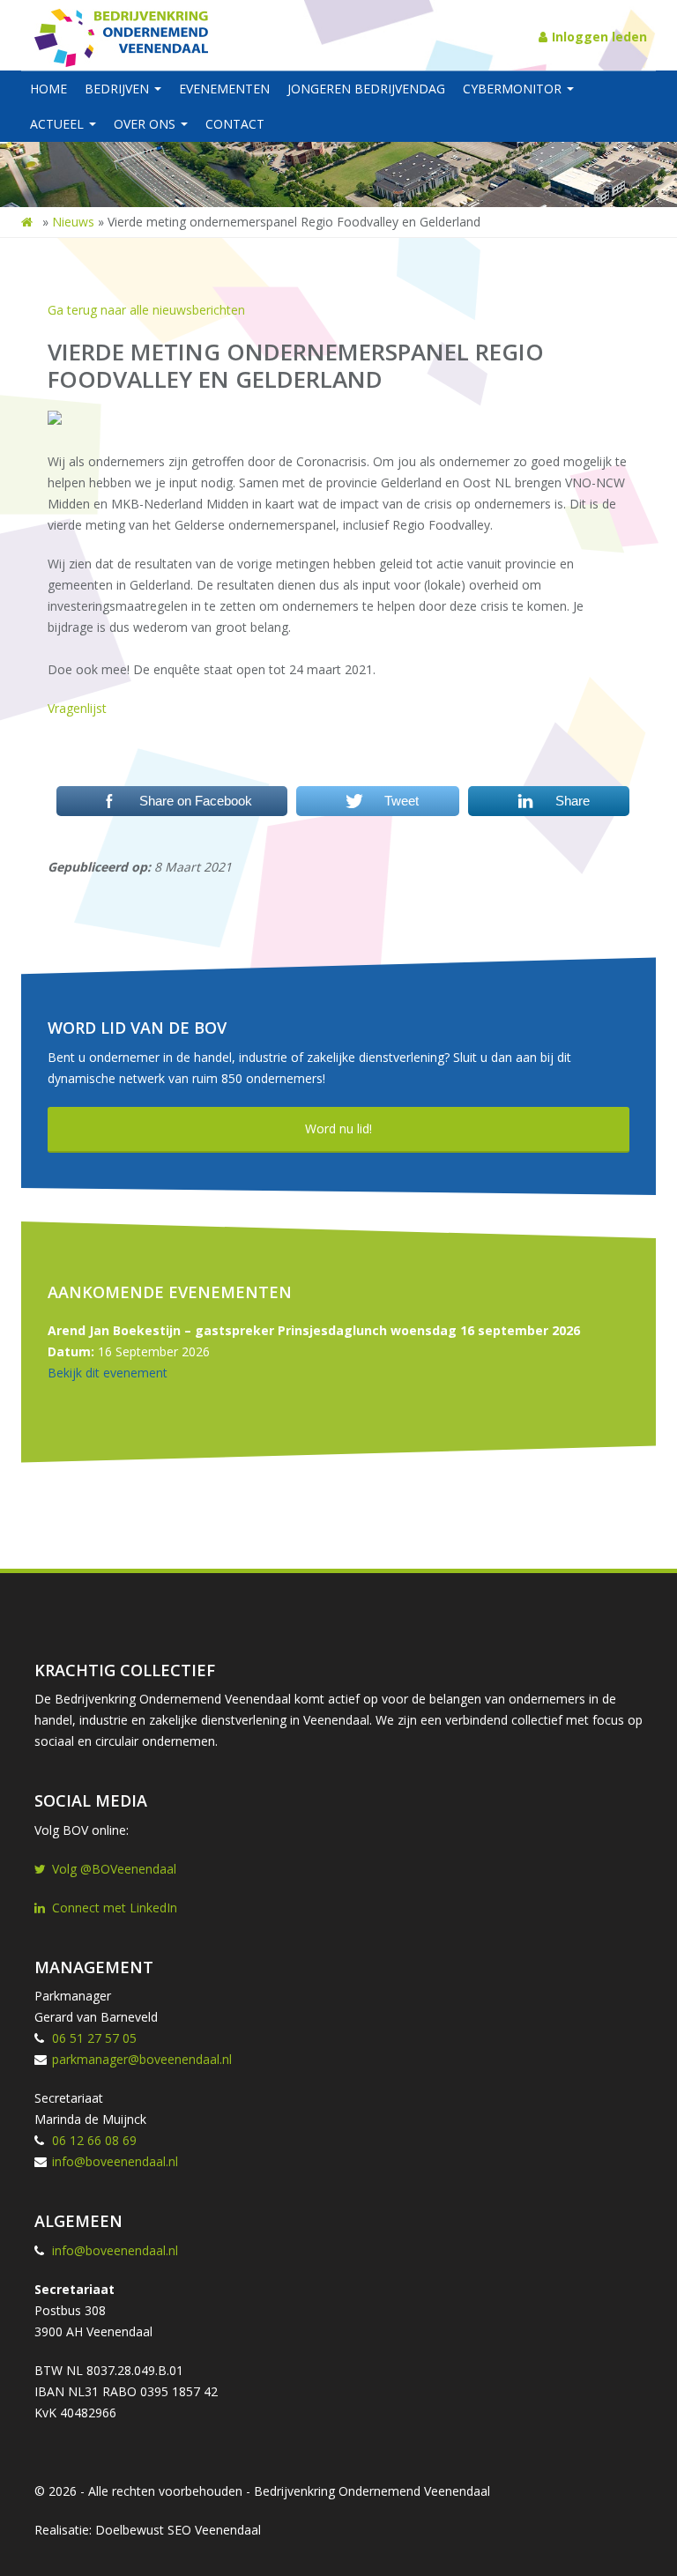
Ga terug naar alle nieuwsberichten (146, 310)
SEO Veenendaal (214, 2530)
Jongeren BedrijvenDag (366, 89)
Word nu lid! (338, 1128)
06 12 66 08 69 (94, 2140)
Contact (235, 124)
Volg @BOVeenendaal (114, 1869)
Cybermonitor (514, 89)
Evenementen (224, 89)
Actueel (59, 124)
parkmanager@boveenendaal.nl (142, 2059)
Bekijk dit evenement (108, 1373)
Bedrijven (119, 89)
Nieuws (73, 222)
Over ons (146, 124)
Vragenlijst (77, 708)
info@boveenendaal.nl (115, 2161)
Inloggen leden (599, 37)
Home (48, 89)
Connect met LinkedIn (115, 1908)
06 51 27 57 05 (94, 2038)
